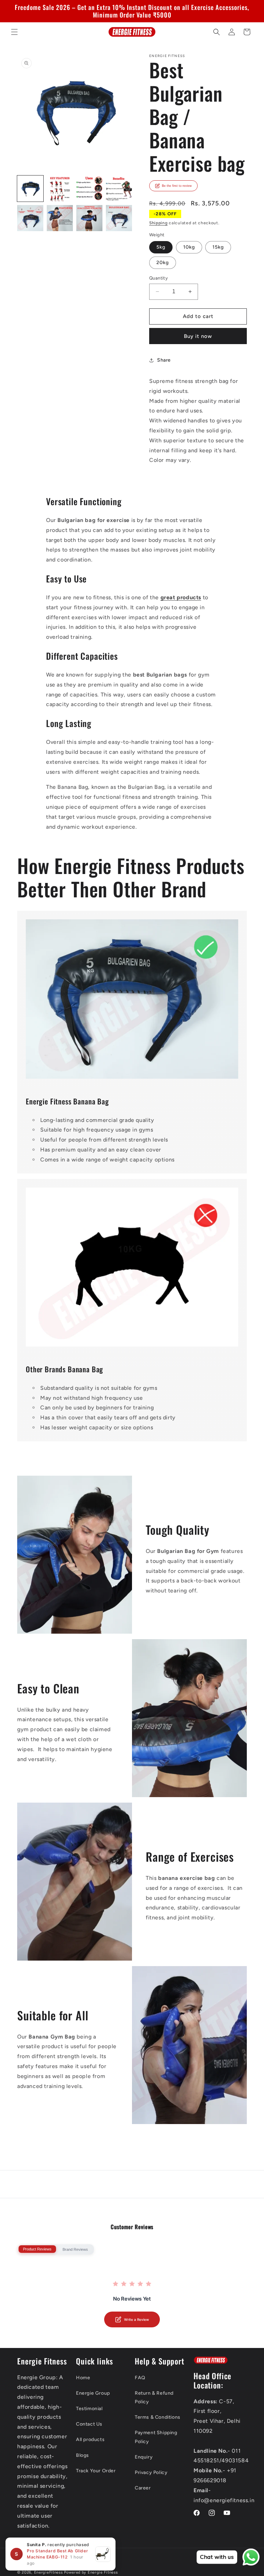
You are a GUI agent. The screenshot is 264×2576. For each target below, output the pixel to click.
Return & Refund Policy (154, 2397)
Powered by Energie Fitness (91, 2572)
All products (90, 2439)
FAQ (140, 2378)
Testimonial (89, 2409)
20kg (163, 263)
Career (143, 2488)
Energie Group (93, 2393)
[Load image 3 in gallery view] (89, 189)
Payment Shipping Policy (156, 2437)
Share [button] (164, 360)
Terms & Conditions (158, 2417)
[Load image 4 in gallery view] (119, 189)
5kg (161, 247)
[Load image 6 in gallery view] (60, 218)
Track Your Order (96, 2471)
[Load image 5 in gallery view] (30, 218)
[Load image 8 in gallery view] (119, 218)
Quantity (158, 278)
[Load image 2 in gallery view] (60, 189)
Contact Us (89, 2424)
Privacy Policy (151, 2472)
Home (83, 2378)
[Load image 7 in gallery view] (89, 218)
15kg (218, 247)
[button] (14, 32)
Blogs (82, 2455)
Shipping (158, 223)
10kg (189, 247)
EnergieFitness (48, 2572)
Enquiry (144, 2457)
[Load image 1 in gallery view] (30, 189)
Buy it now (198, 336)
